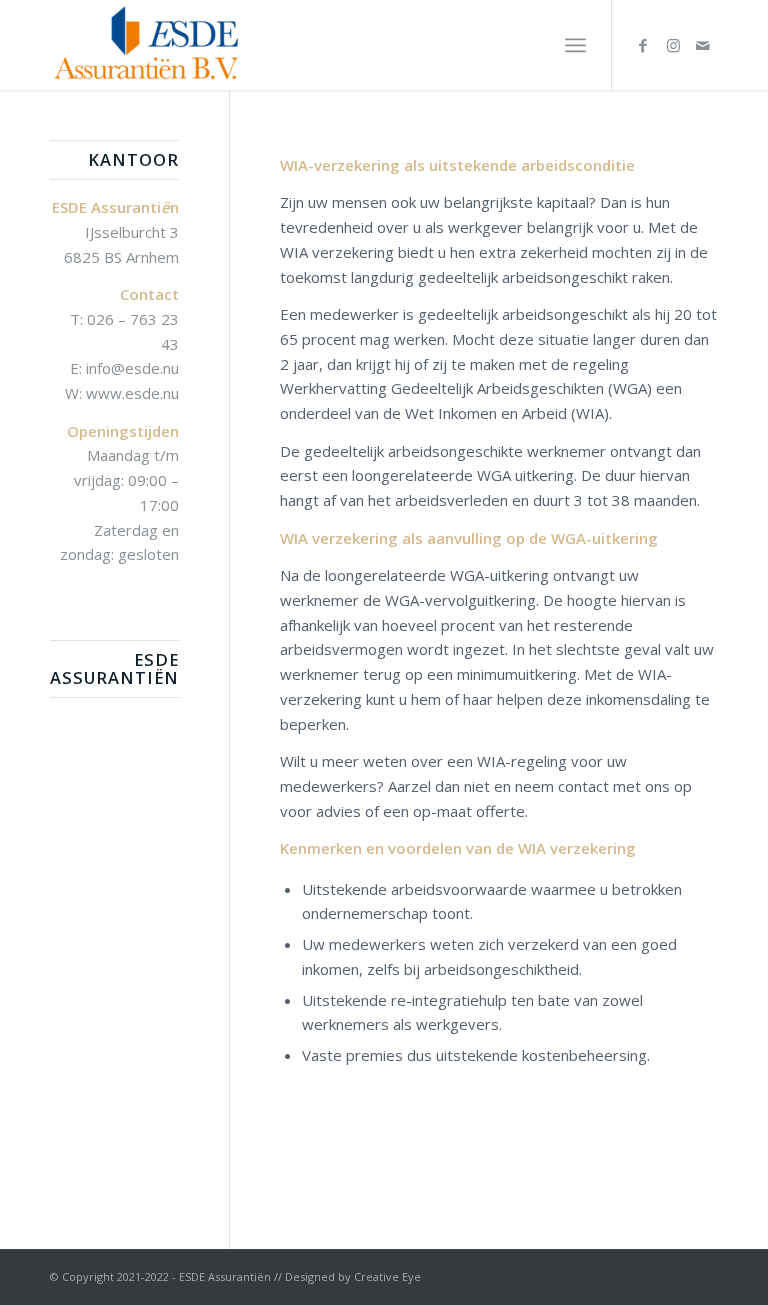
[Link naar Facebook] (643, 45)
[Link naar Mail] (703, 45)
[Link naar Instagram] (673, 45)
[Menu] (575, 45)
